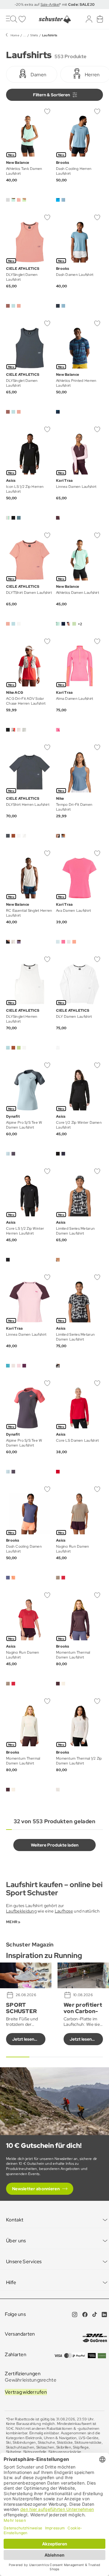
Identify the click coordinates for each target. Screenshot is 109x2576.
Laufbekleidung (21, 1911)
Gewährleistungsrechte (31, 2380)
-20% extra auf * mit (55, 5)
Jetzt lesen (23, 2039)
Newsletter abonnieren (36, 2189)
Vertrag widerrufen (26, 2392)
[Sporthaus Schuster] (54, 19)
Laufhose (64, 1911)
